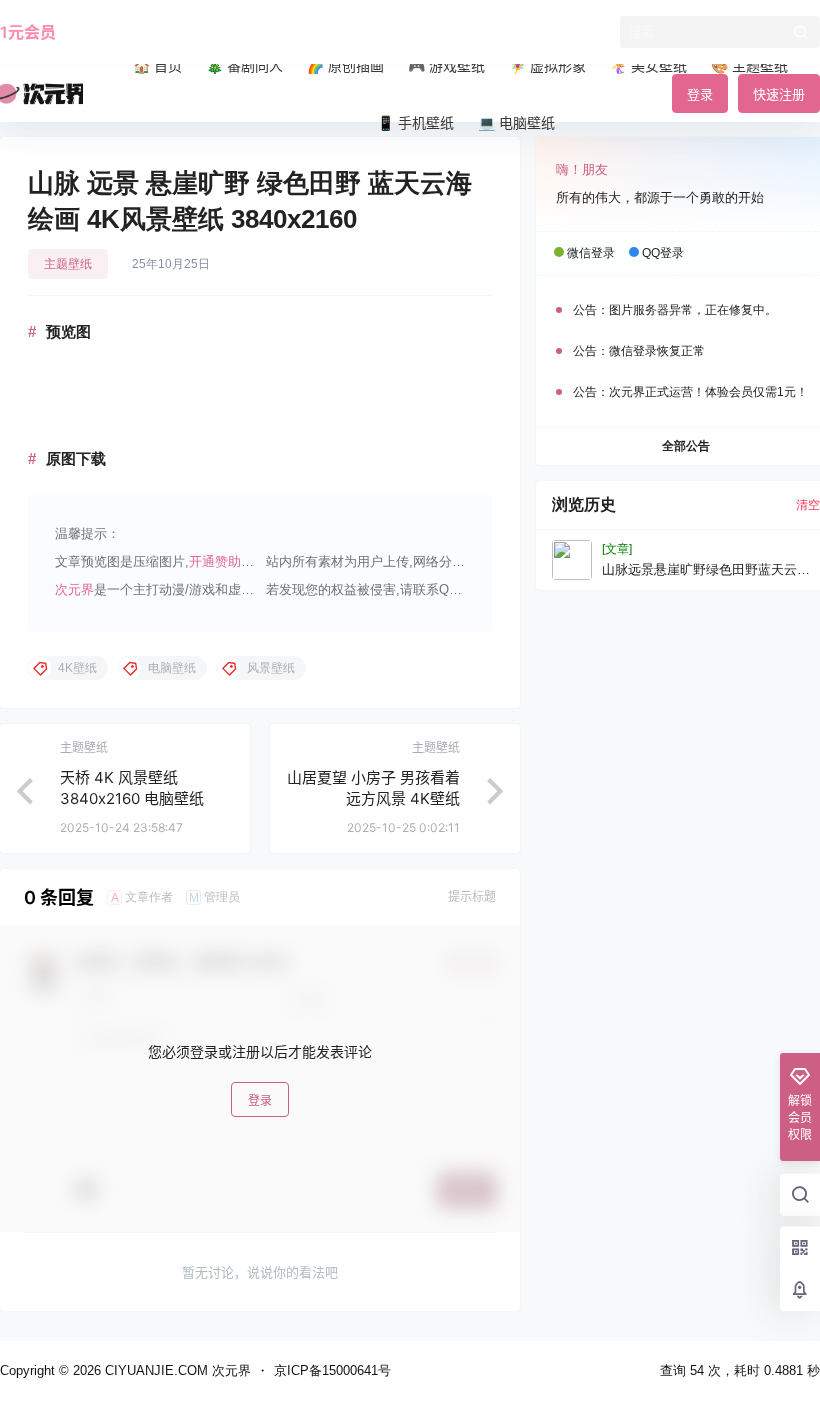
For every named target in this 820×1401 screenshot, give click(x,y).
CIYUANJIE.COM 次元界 (176, 1370)
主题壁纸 (68, 264)
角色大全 (186, 32)
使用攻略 (108, 32)
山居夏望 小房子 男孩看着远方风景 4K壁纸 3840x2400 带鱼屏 (373, 798)
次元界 (74, 589)
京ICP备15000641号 (332, 1370)
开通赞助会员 (228, 561)
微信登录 (591, 253)
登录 (260, 1100)
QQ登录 (663, 253)
